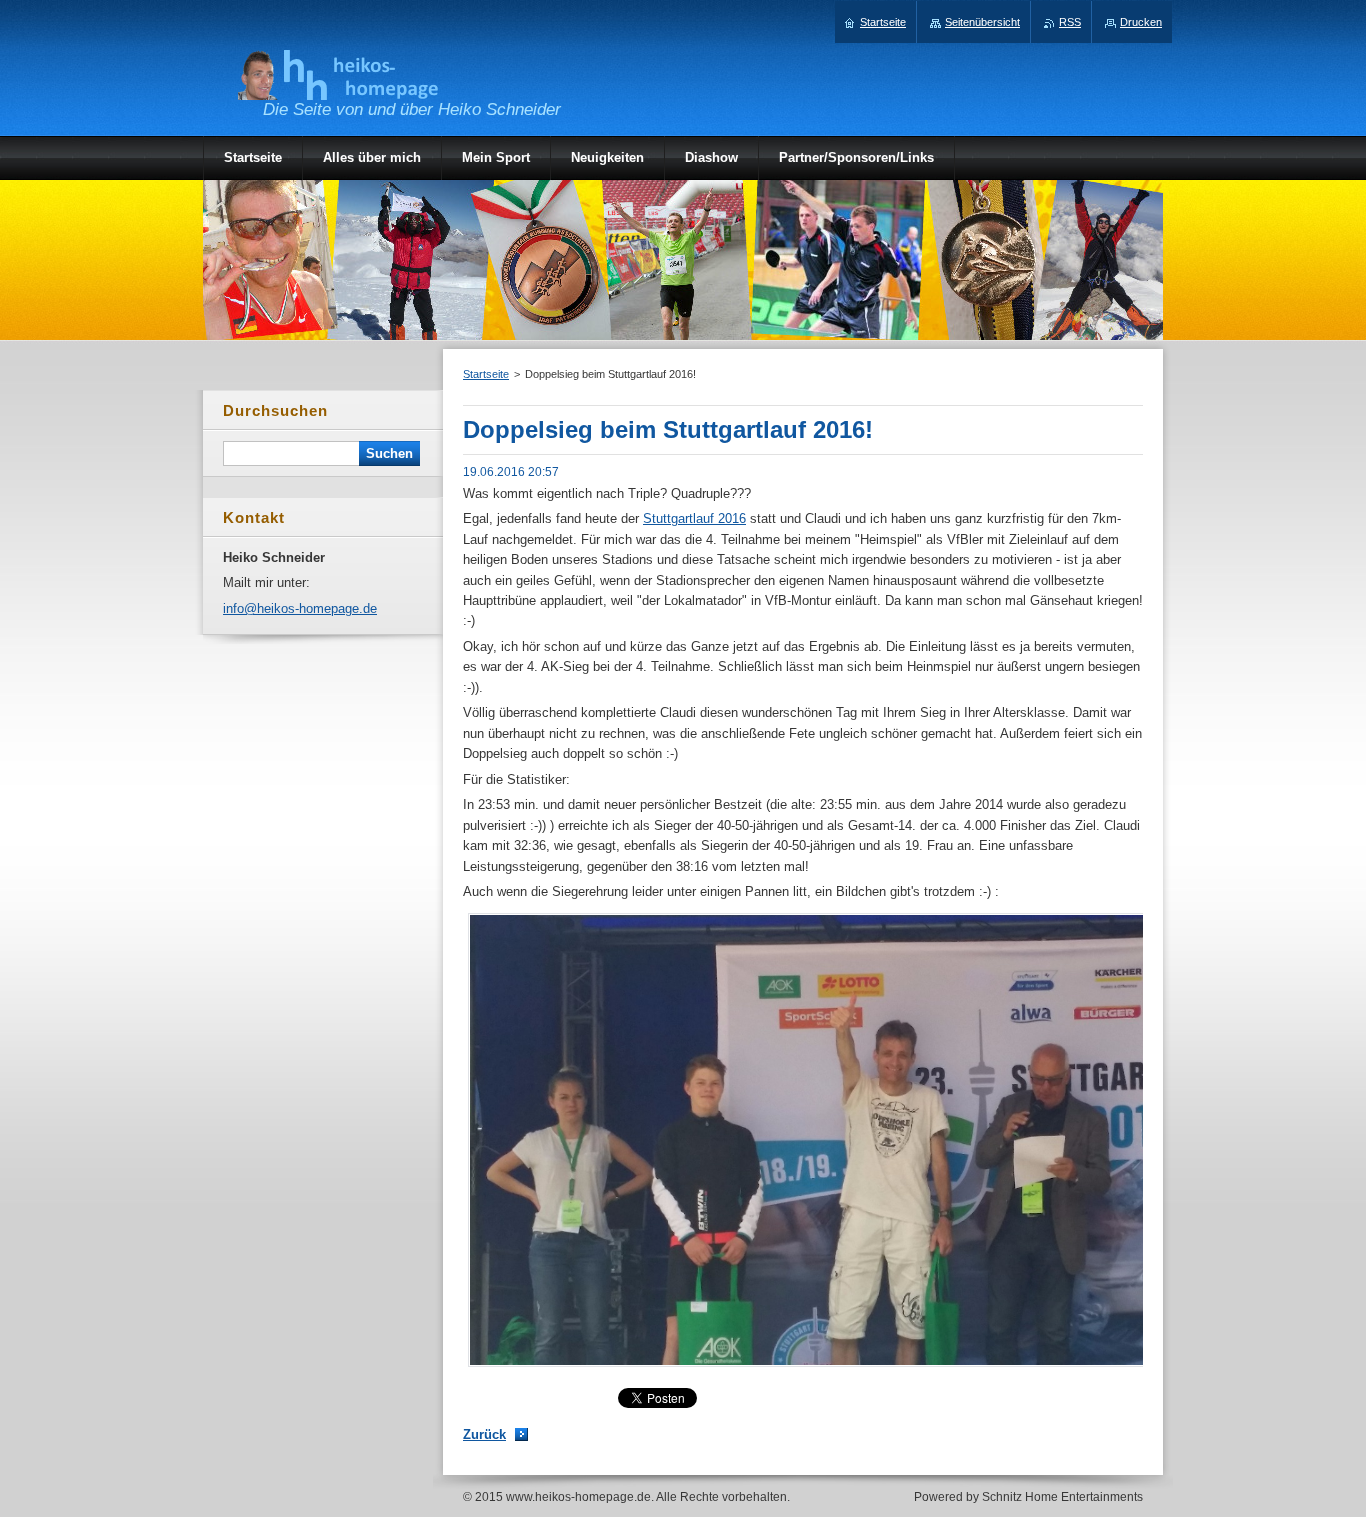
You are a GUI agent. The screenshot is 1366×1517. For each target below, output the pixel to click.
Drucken (1141, 22)
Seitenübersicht (982, 22)
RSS (1070, 22)
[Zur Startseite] (338, 89)
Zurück (484, 1434)
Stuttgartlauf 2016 (694, 518)
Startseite (486, 374)
